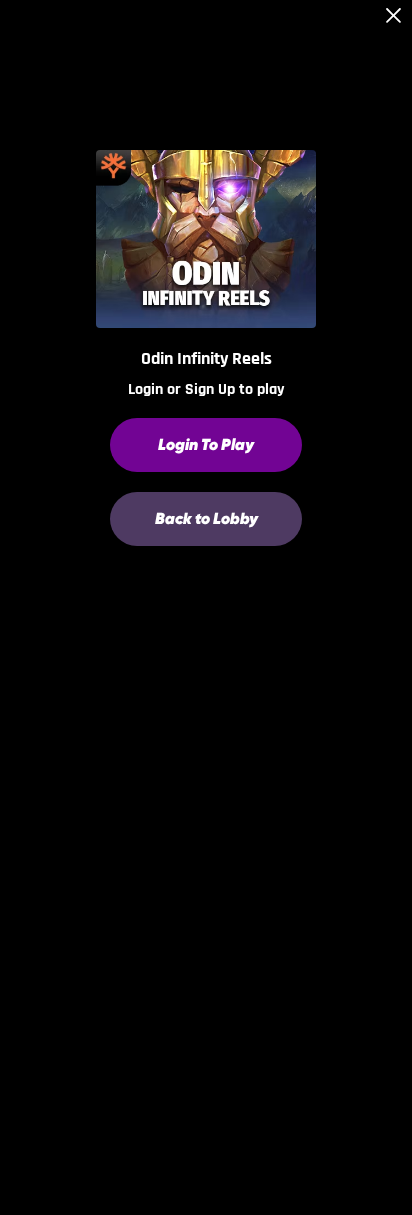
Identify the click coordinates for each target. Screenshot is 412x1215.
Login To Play (206, 444)
